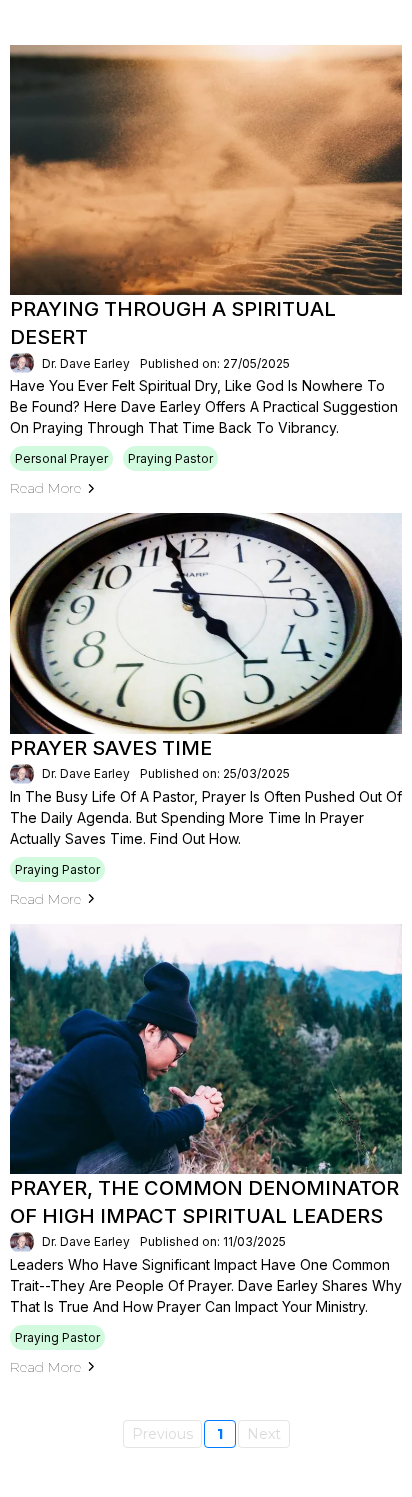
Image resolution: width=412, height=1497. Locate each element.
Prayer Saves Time (111, 748)
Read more (45, 488)
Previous (162, 1434)
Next (264, 1434)
